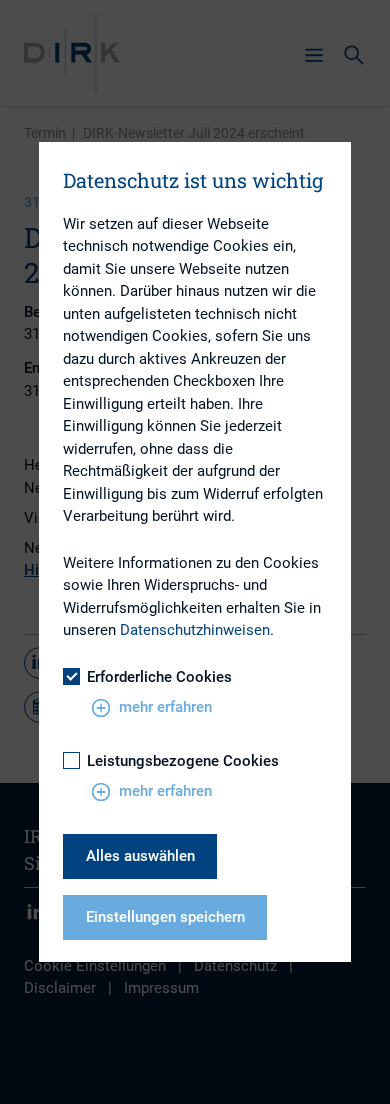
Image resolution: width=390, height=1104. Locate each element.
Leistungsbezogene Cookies (183, 761)
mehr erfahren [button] (165, 707)
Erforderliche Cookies (159, 677)
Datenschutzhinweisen (195, 630)
